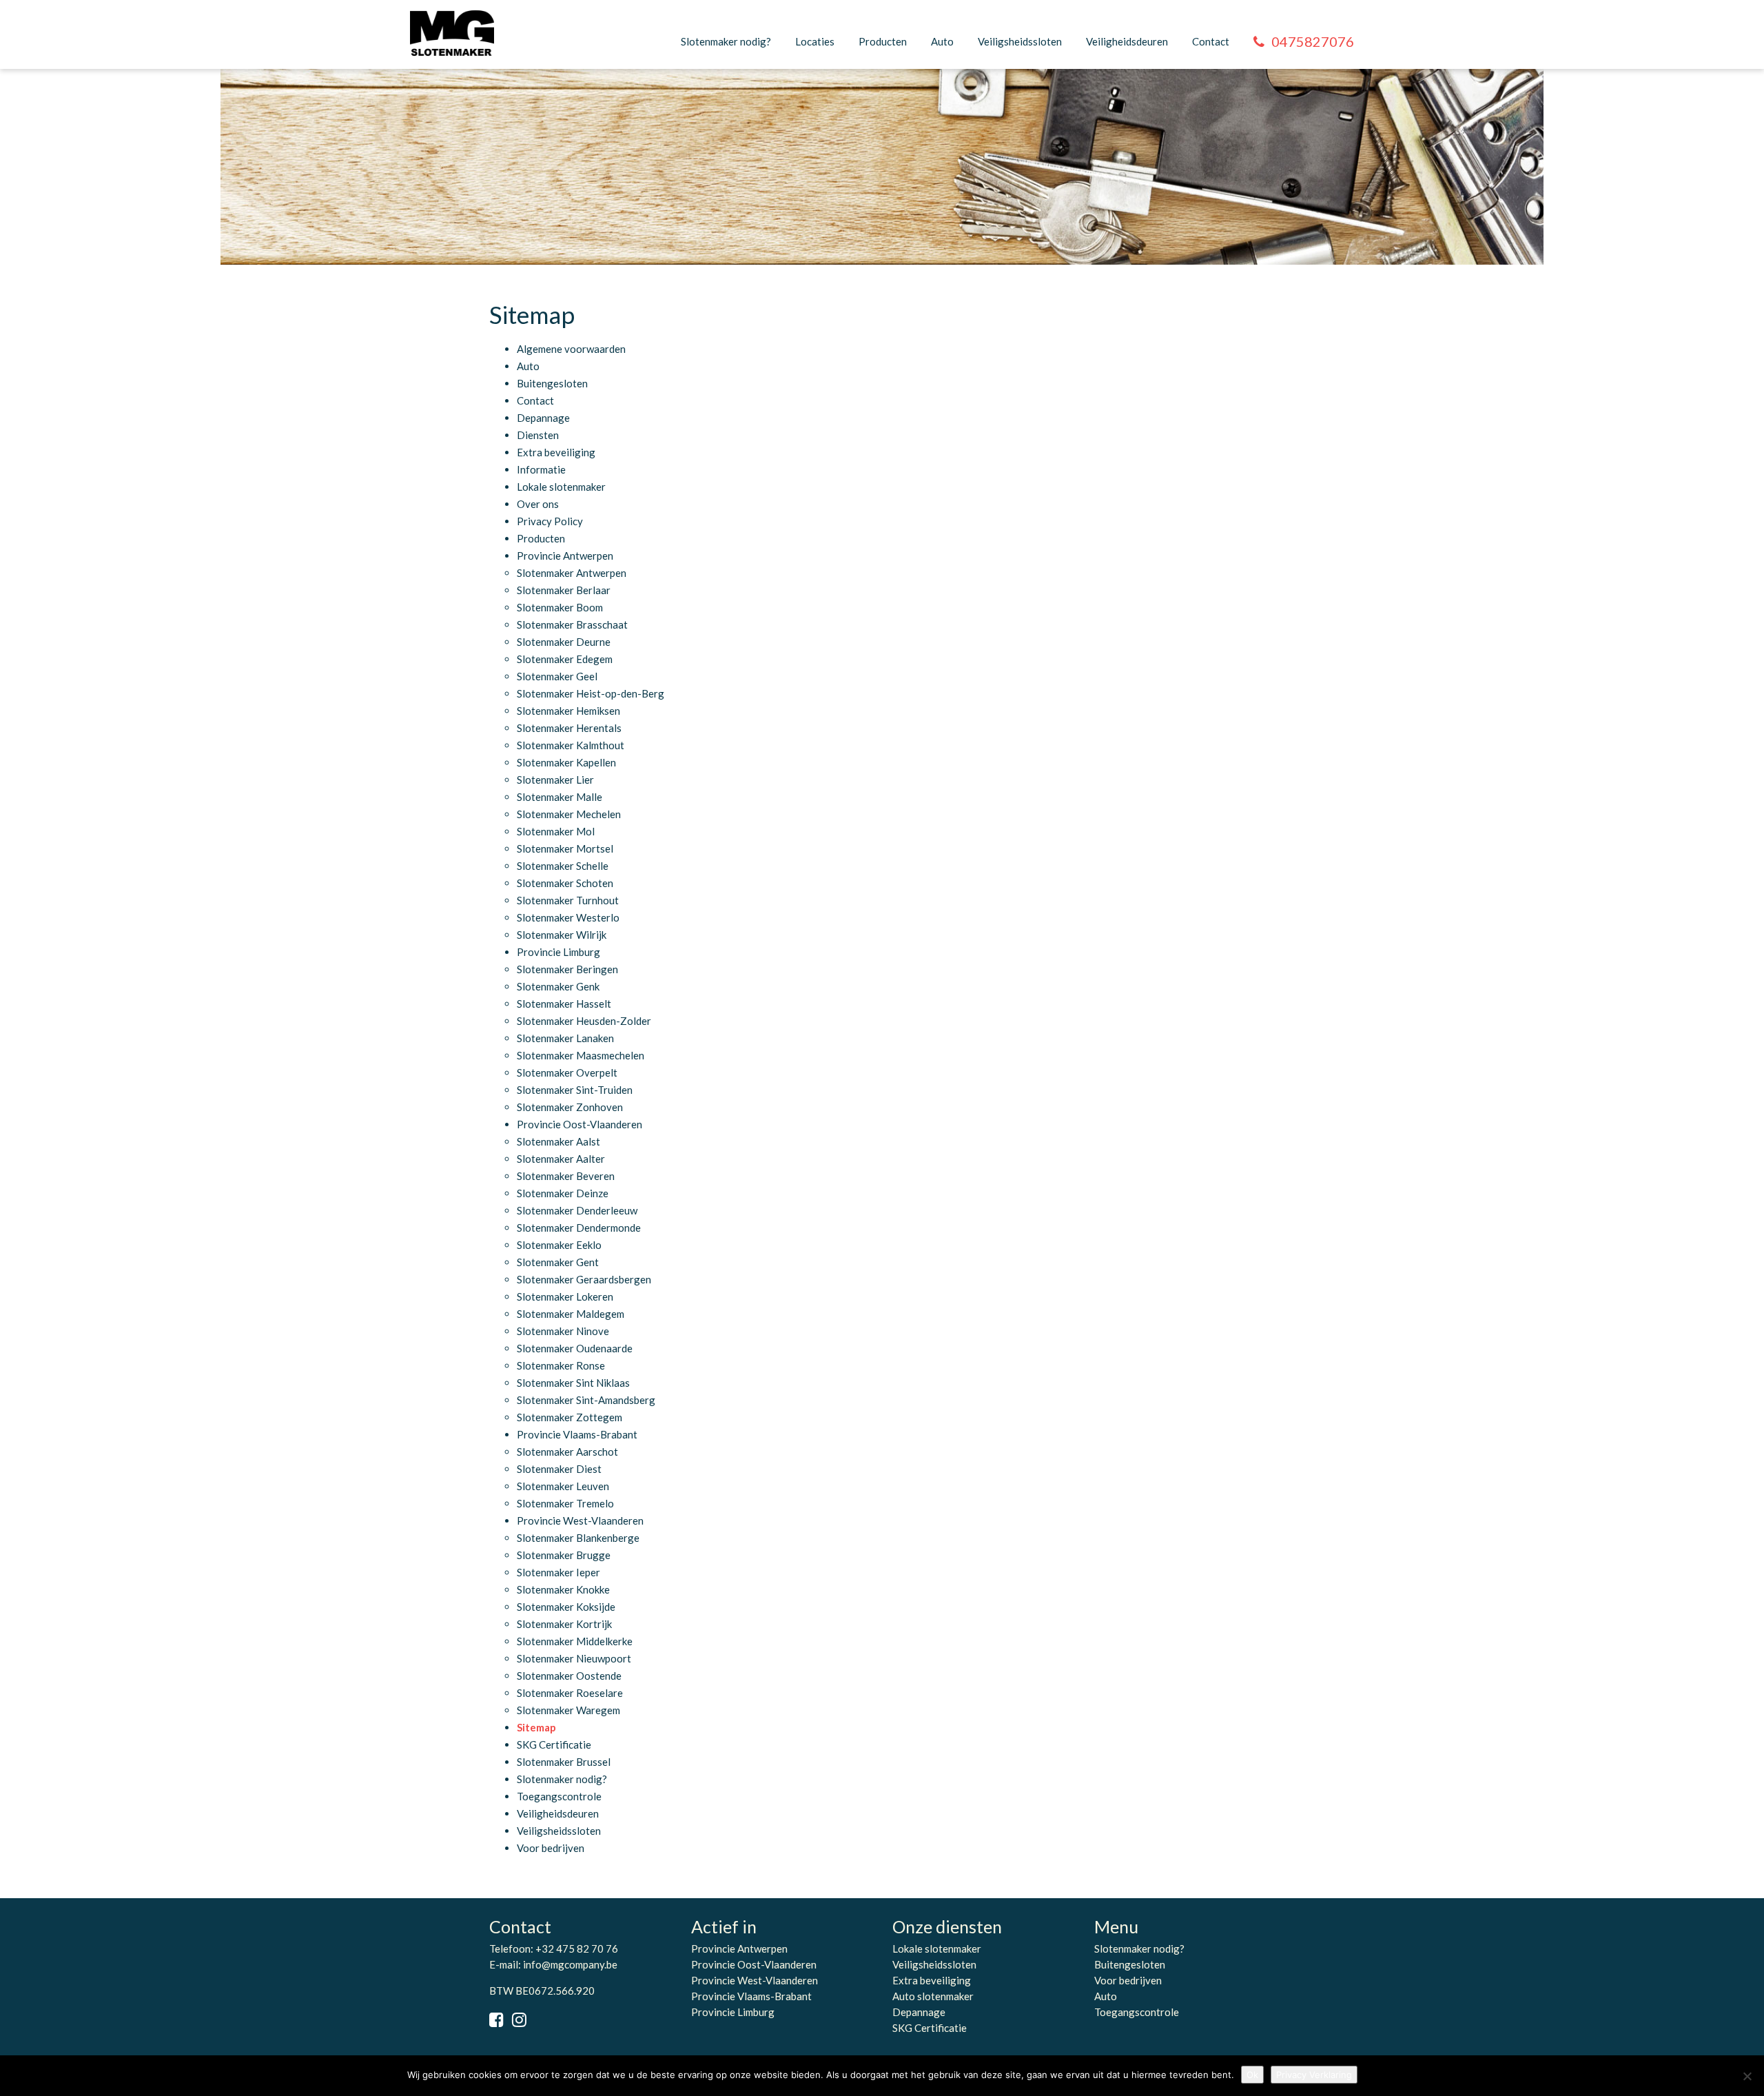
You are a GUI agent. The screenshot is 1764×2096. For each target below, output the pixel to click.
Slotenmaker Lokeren (565, 1296)
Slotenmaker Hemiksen (568, 711)
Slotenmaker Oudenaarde (575, 1348)
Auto (942, 41)
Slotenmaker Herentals (569, 728)
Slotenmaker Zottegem (570, 1417)
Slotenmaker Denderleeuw (577, 1210)
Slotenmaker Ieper (558, 1572)
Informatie (541, 469)
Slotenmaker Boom (560, 607)
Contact (1211, 41)
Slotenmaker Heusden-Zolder (584, 1021)
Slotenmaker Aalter (561, 1159)
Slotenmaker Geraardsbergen (584, 1279)
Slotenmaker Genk (558, 986)
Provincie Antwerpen (565, 556)
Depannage (543, 418)
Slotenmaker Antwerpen (572, 573)
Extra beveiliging (556, 452)
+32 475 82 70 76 (577, 1949)
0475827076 (1313, 41)
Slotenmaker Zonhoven (570, 1107)
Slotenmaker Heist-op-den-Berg (591, 693)
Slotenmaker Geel (557, 676)
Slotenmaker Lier (555, 780)
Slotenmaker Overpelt (567, 1072)
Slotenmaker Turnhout (568, 900)
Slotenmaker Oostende (569, 1676)
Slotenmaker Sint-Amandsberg (586, 1400)
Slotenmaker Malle (560, 797)
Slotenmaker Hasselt (564, 1004)
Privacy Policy (550, 521)
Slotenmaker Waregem (568, 1710)
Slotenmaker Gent (558, 1262)
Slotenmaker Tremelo (565, 1503)
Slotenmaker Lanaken (565, 1038)
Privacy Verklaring (1314, 2075)
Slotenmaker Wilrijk (562, 935)
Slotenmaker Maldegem (571, 1314)
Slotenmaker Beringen (567, 969)
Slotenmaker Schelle (563, 866)
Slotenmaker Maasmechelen (581, 1055)
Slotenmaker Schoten (565, 883)
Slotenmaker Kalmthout (571, 745)
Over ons (538, 504)
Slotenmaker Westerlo (568, 917)
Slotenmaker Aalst (558, 1141)
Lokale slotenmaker (561, 487)
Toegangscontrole (559, 1796)
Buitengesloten (552, 383)
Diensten (538, 435)
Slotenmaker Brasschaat (572, 624)
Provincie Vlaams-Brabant (577, 1434)
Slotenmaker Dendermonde (579, 1228)
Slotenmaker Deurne (564, 642)
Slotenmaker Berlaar (564, 590)
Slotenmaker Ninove (563, 1331)
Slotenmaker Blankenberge (578, 1538)
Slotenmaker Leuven (563, 1486)
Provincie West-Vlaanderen (580, 1520)
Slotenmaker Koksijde (566, 1607)
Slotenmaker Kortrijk (564, 1624)
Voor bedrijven (551, 1848)
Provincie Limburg (558, 952)
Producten (883, 41)
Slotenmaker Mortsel (565, 848)
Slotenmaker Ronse (561, 1365)
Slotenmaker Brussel (564, 1762)
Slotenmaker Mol (556, 831)
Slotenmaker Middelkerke (575, 1641)
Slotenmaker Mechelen (569, 814)
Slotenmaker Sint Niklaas (573, 1383)
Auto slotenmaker (933, 1996)
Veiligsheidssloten (1020, 41)
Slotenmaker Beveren (566, 1176)
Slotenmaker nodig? (726, 41)
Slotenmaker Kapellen (566, 762)
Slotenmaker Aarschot (567, 1452)
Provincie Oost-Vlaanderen (580, 1124)
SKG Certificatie (554, 1744)
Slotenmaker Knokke (563, 1589)
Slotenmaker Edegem (565, 659)
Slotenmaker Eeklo (559, 1245)
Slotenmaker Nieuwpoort (574, 1658)
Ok (1252, 2075)
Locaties (815, 41)
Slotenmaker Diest (559, 1469)
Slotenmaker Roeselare (570, 1693)
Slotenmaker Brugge (564, 1555)
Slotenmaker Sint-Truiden (575, 1090)
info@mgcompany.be (570, 1964)
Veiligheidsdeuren (1127, 41)
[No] (1747, 2076)
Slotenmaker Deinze (563, 1193)
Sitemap (536, 1727)
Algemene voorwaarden (571, 349)
